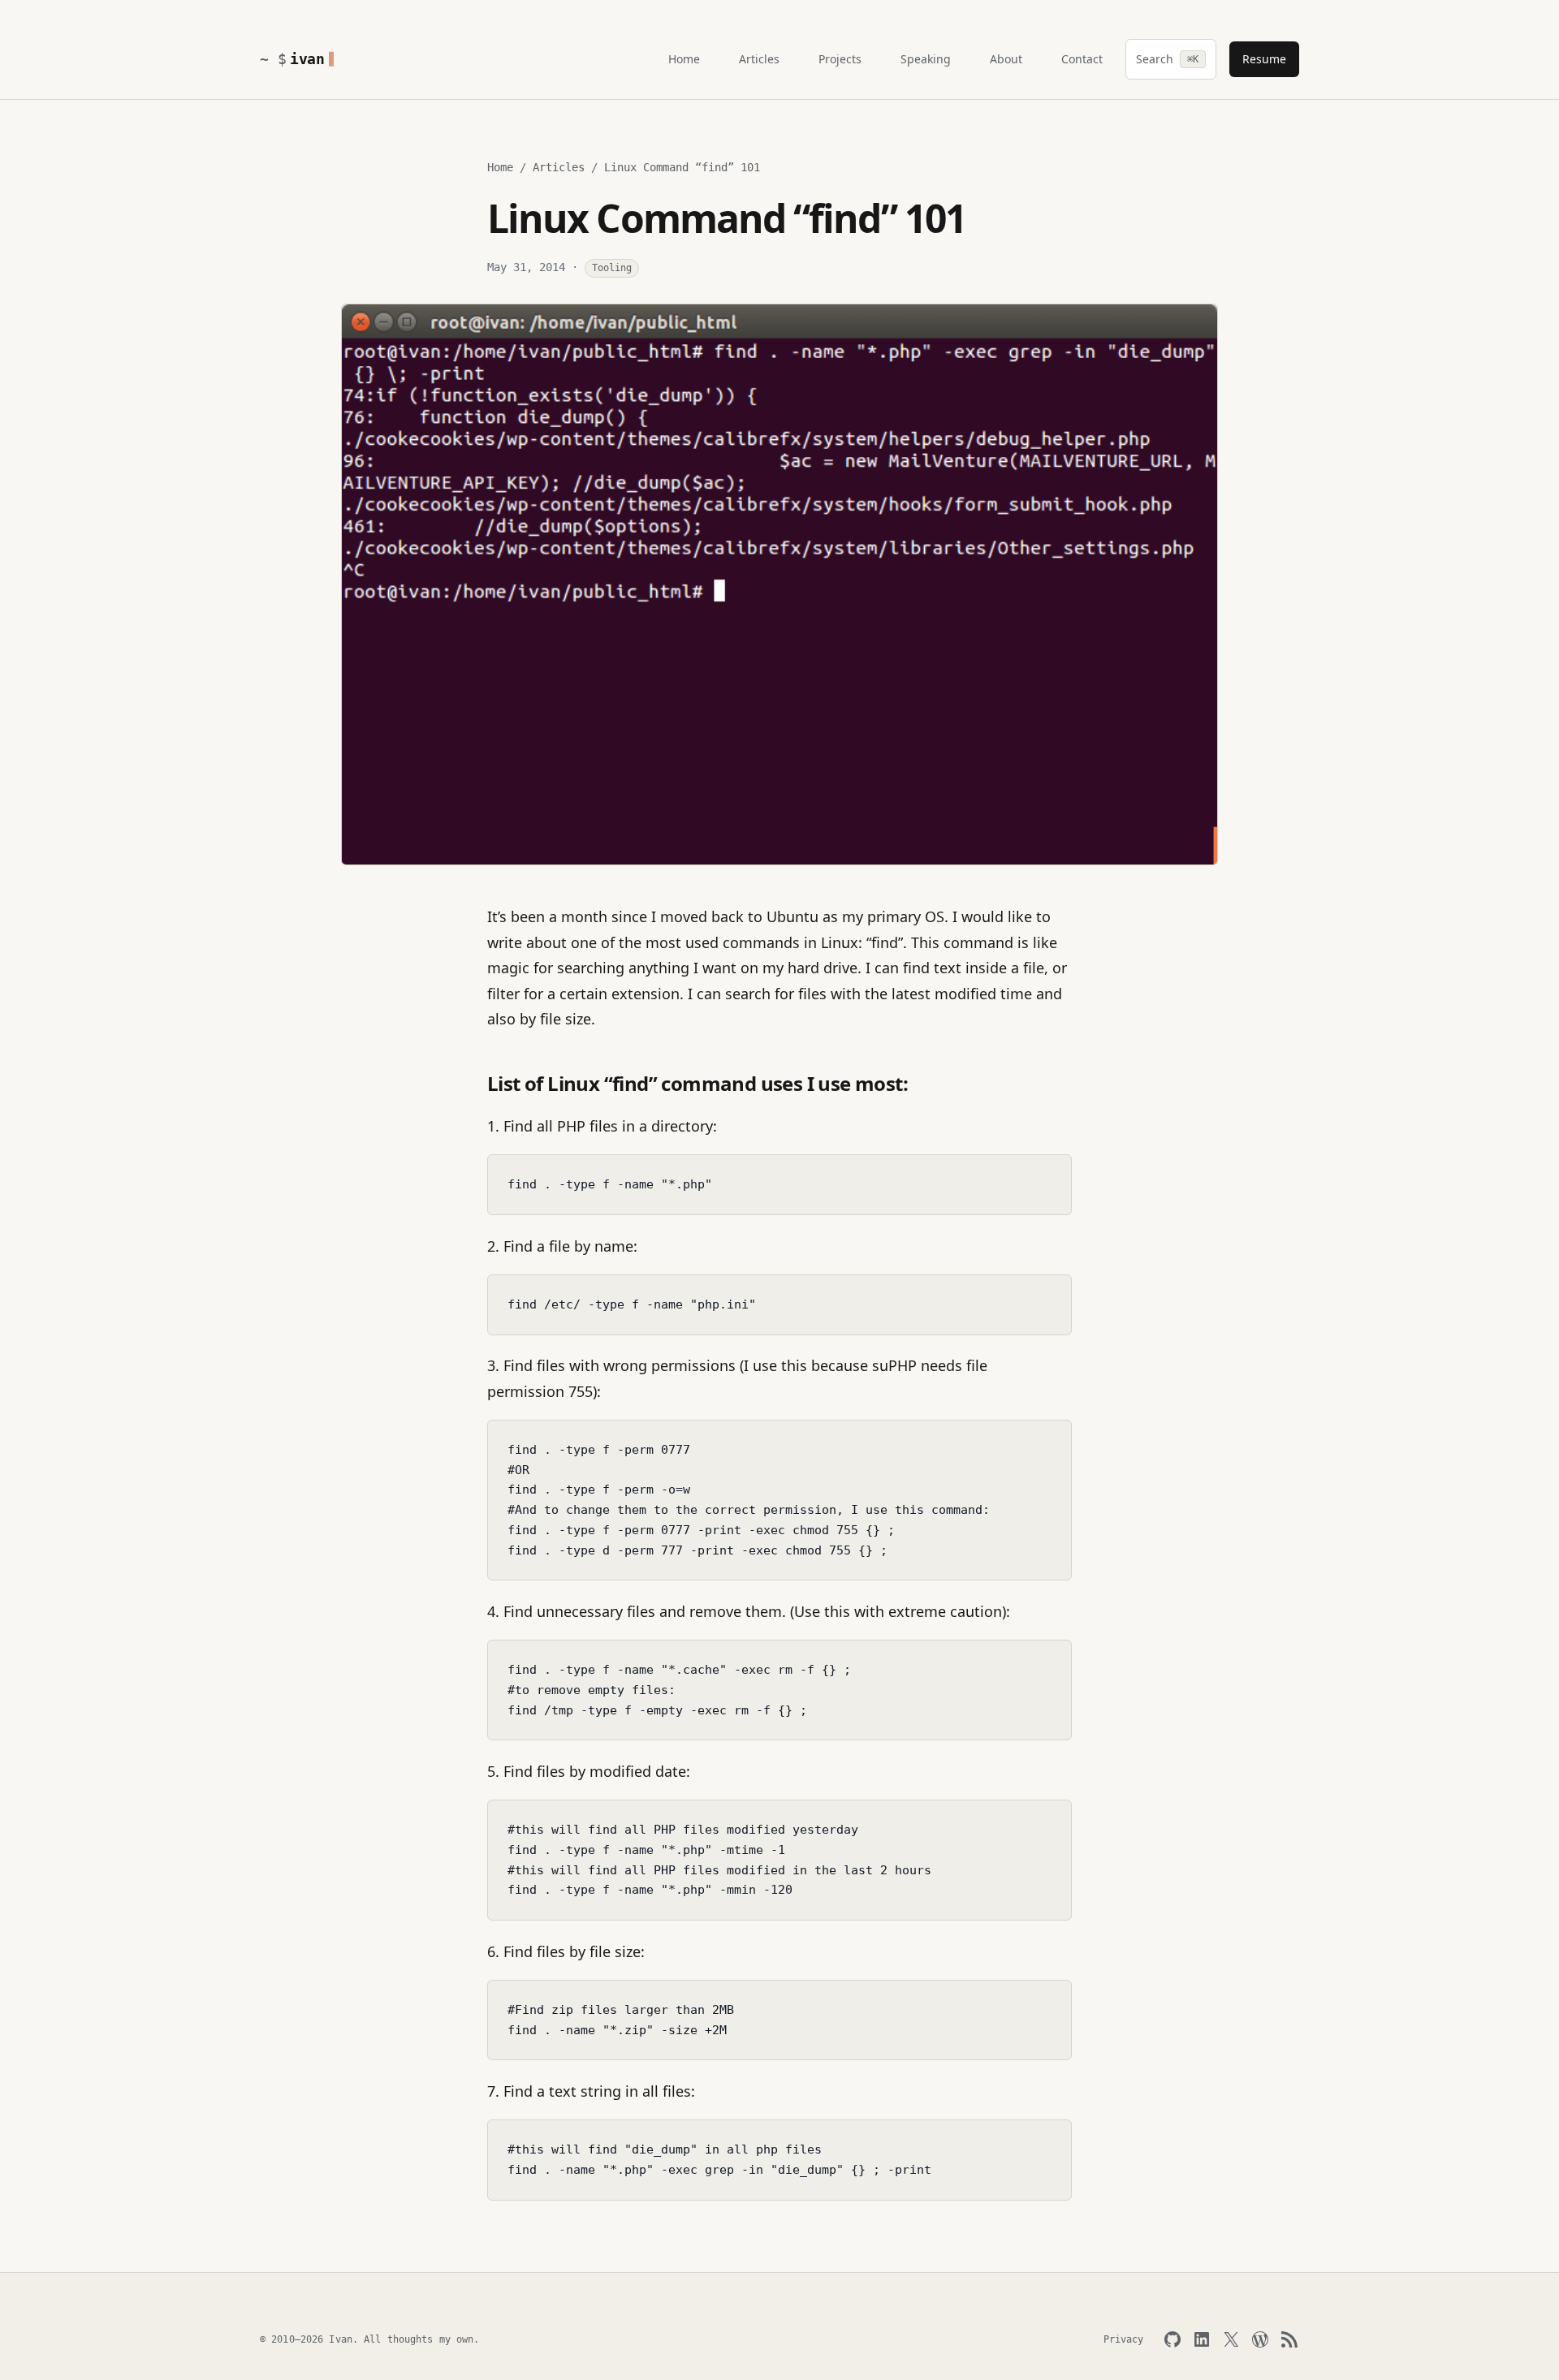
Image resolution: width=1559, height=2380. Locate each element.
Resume (1264, 59)
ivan (307, 59)
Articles (559, 167)
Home (500, 167)
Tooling (612, 268)
